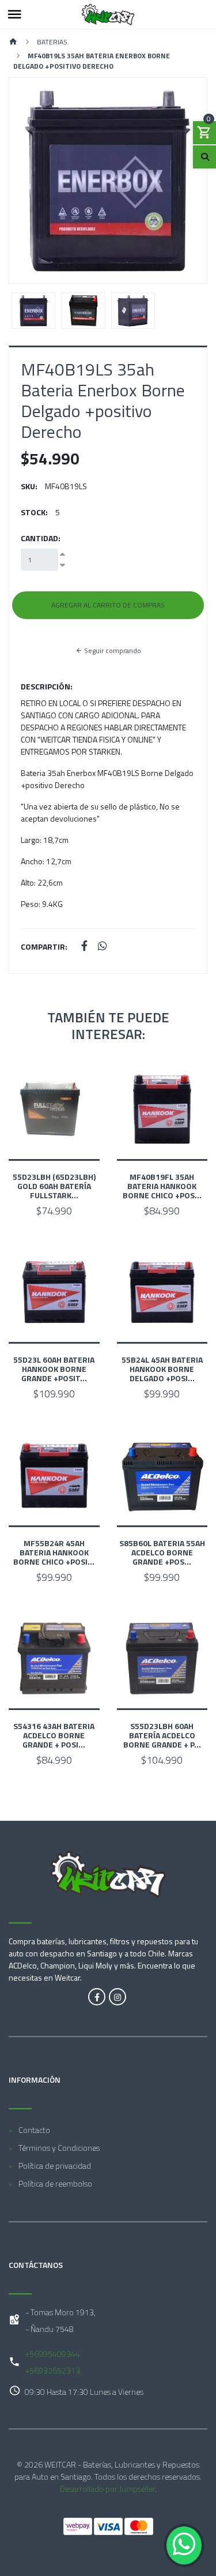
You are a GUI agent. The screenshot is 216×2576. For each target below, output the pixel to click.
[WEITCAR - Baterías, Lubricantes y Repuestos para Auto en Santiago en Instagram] (118, 1997)
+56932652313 (53, 2370)
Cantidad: (41, 538)
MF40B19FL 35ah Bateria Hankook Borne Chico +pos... (162, 1186)
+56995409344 (53, 2354)
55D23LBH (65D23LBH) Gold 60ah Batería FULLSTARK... (54, 1186)
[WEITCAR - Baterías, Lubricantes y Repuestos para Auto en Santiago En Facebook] (97, 1997)
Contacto (34, 2130)
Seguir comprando (112, 650)
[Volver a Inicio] (13, 42)
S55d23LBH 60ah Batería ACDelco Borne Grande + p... (162, 1735)
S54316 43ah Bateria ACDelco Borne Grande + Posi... (54, 1735)
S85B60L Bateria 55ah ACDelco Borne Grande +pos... (162, 1552)
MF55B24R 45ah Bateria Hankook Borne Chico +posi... (54, 1552)
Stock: (34, 512)
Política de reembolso (55, 2183)
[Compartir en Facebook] (84, 946)
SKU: (29, 486)
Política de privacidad (55, 2166)
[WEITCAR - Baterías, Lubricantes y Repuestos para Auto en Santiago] (108, 14)
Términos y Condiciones (59, 2148)
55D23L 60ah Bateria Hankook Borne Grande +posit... (54, 1369)
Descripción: (47, 686)
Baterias (52, 42)
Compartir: (44, 946)
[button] (24, 181)
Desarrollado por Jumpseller (107, 2489)
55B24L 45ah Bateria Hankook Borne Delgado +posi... (162, 1369)
